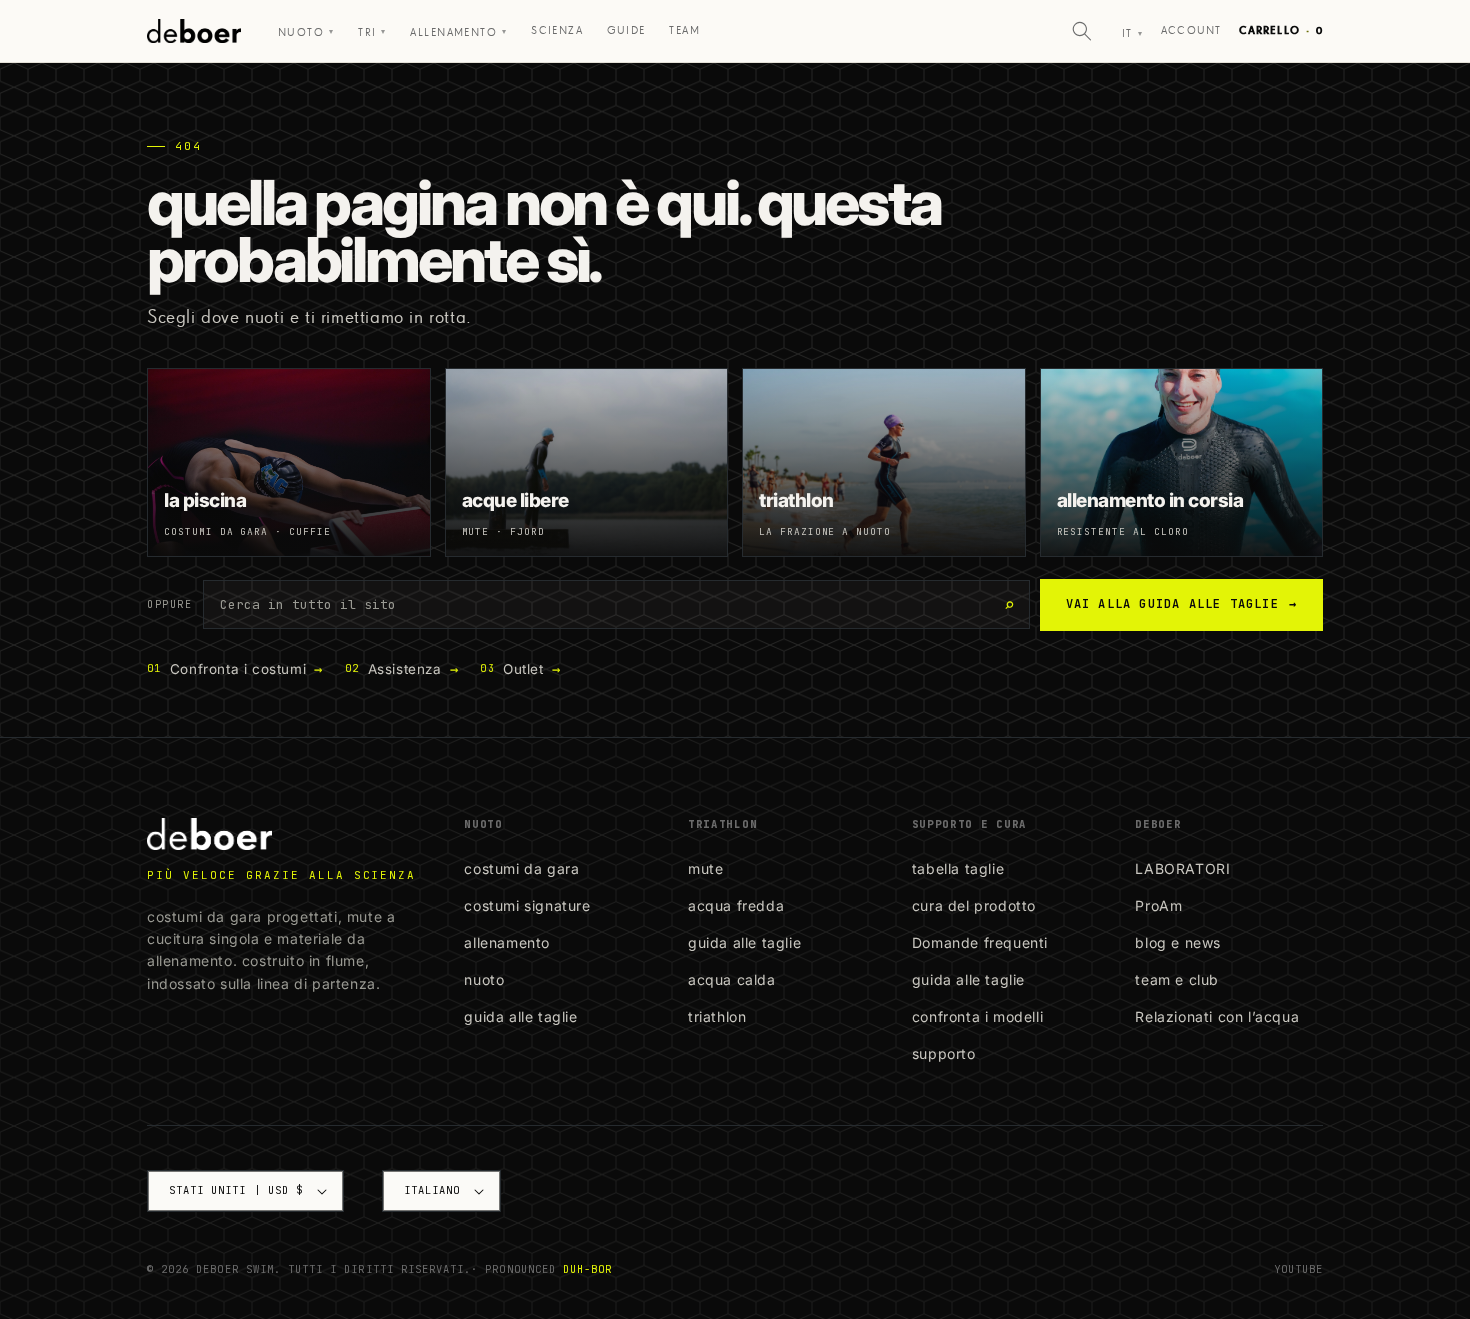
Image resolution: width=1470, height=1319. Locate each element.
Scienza (557, 30)
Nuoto (306, 32)
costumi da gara (521, 868)
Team (684, 30)
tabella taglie (958, 868)
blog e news (1178, 942)
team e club (1177, 979)
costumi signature (527, 905)
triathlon (717, 1016)
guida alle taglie (520, 1016)
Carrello (1281, 30)
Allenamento (458, 32)
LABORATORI (1182, 868)
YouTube (1298, 1269)
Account (1191, 30)
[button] (1082, 31)
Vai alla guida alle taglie (1181, 604)
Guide (626, 30)
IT (1132, 33)
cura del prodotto (974, 905)
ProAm (1158, 905)
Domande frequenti (980, 942)
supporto (944, 1053)
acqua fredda (736, 905)
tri (372, 32)
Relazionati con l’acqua (1217, 1016)
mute (705, 868)
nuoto (484, 979)
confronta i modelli (977, 1016)
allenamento (507, 942)
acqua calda (732, 979)
